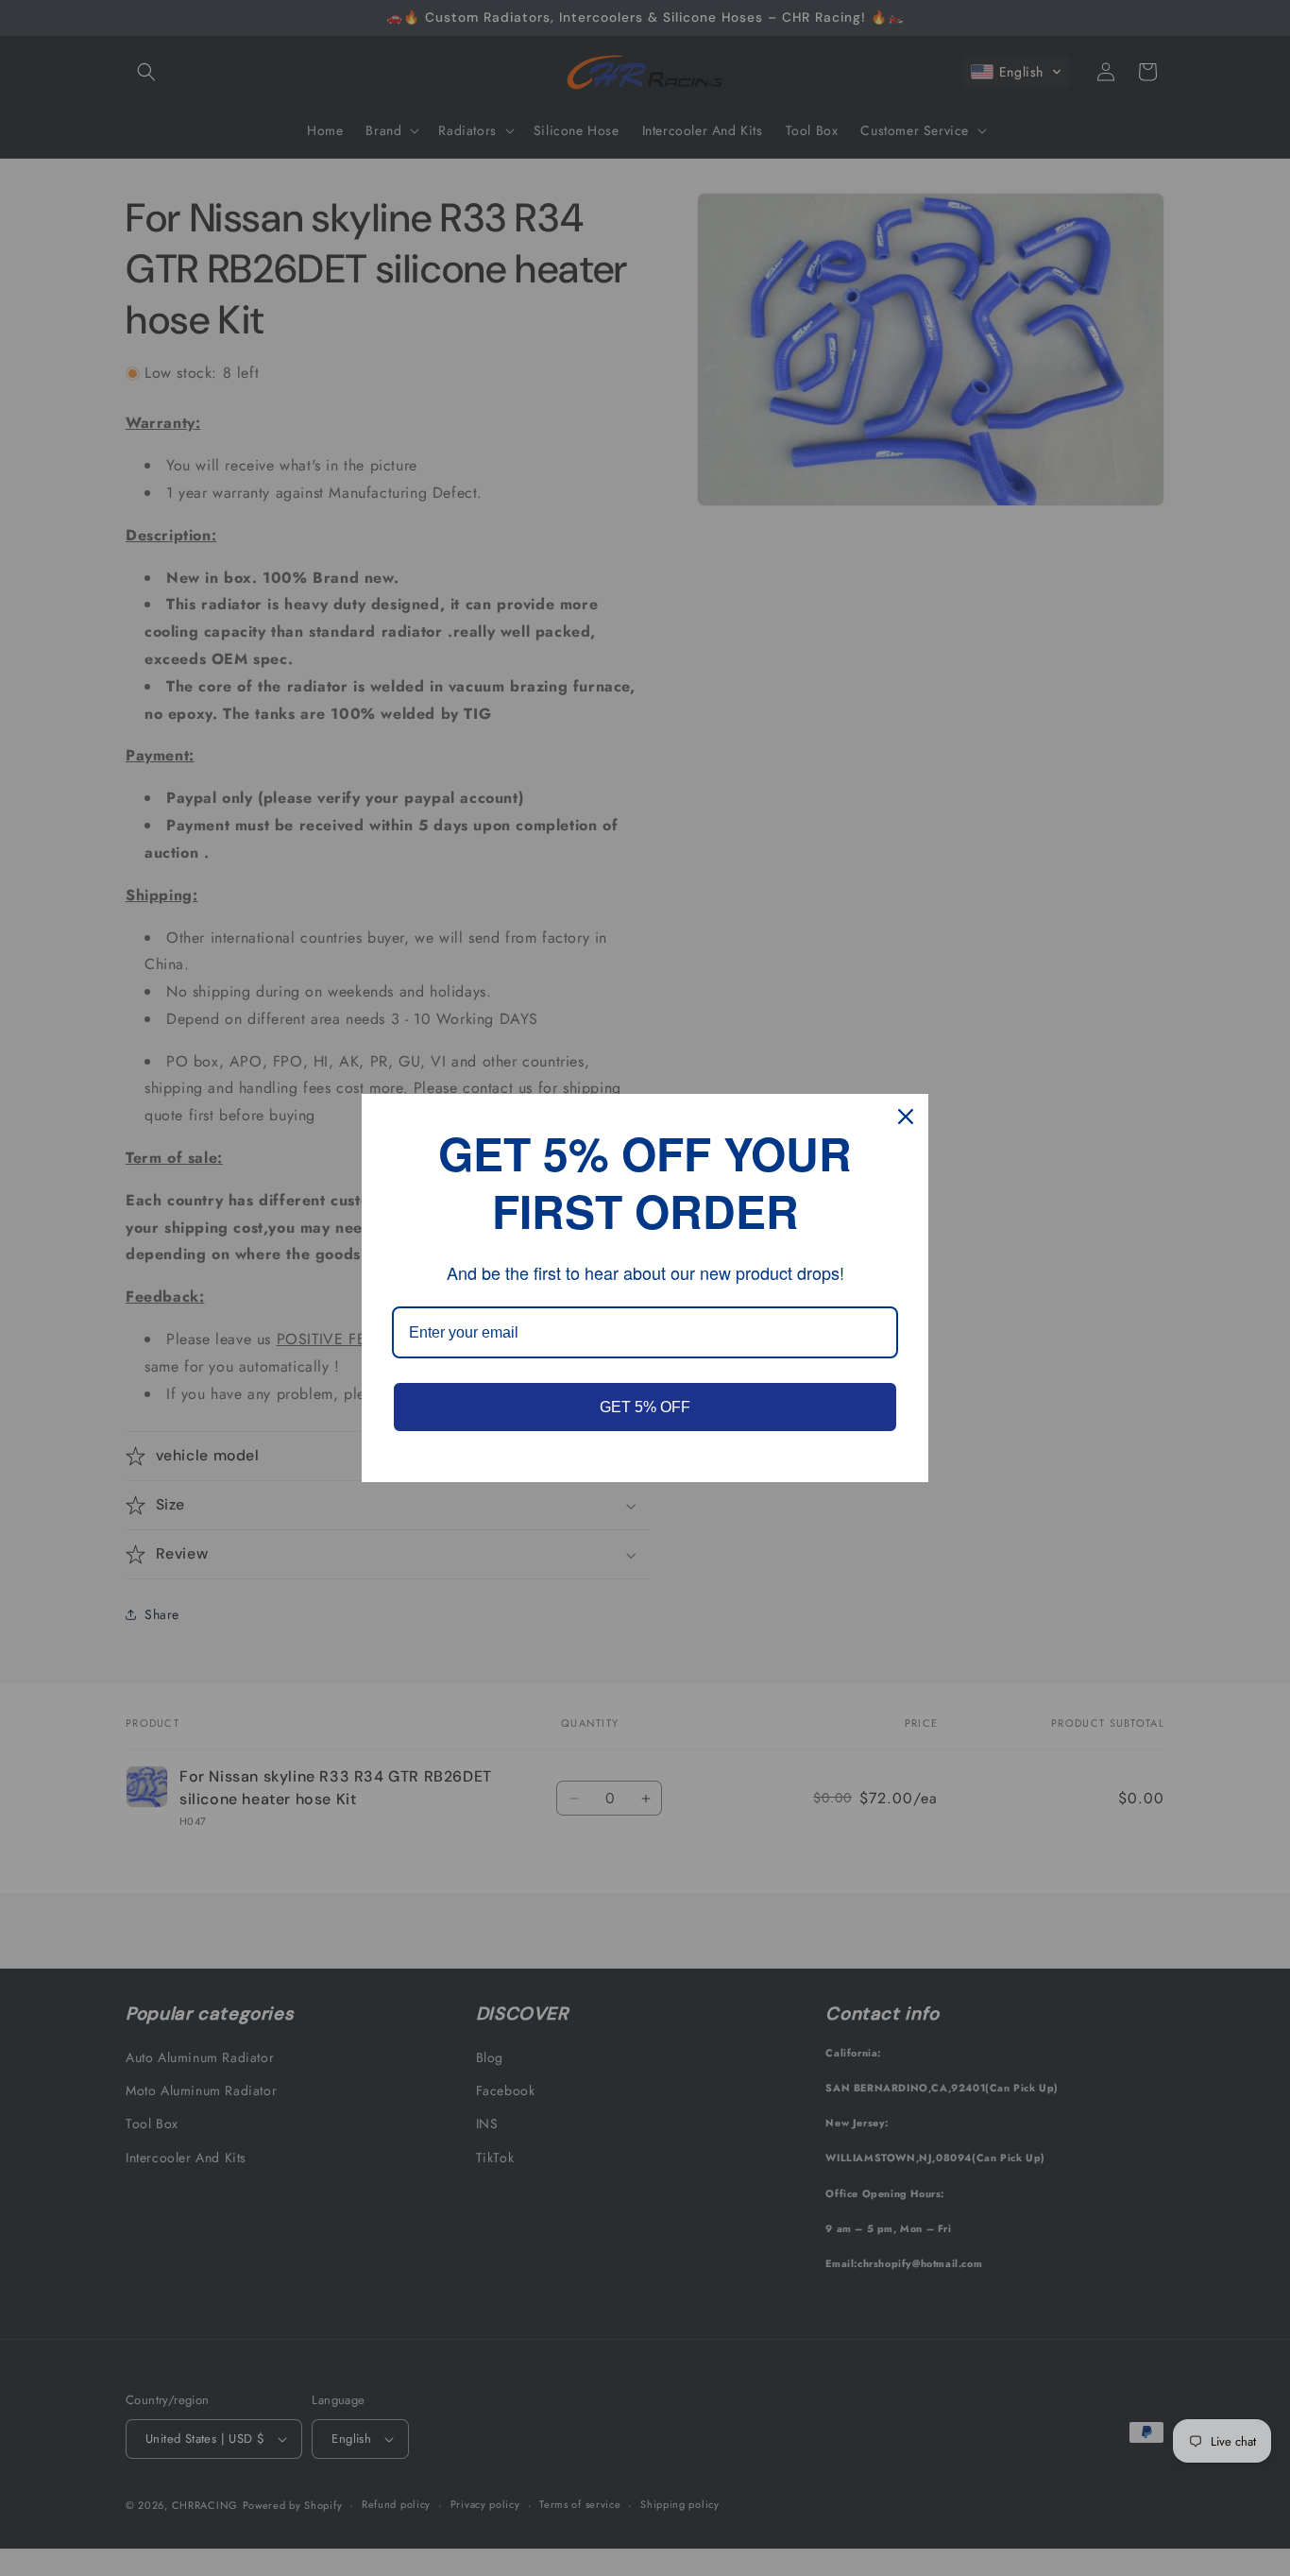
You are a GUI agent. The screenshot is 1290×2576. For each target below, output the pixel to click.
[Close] (906, 1117)
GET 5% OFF (645, 1407)
